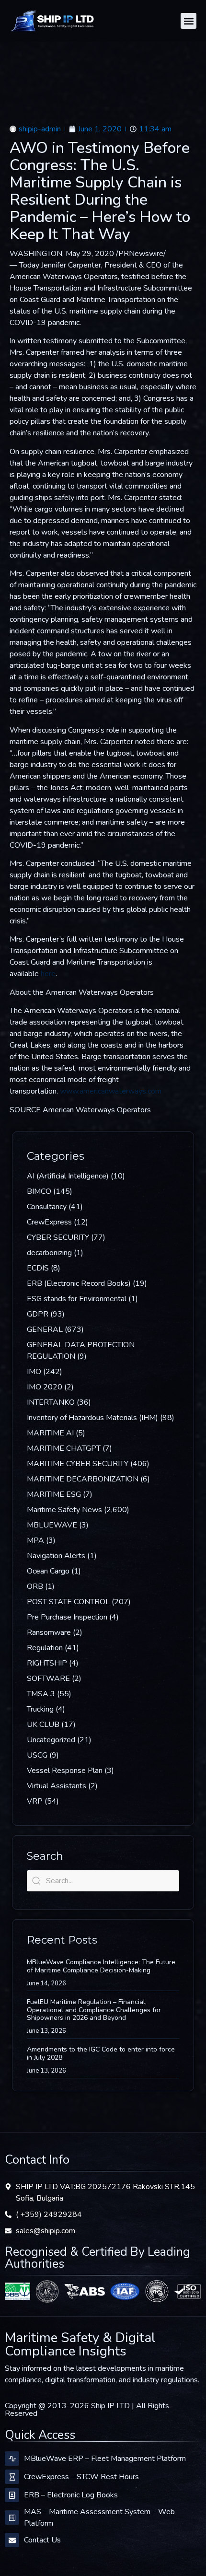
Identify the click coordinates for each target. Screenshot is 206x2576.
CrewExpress (49, 1222)
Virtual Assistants (57, 1786)
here (48, 974)
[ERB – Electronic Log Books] (12, 2495)
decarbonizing (49, 1253)
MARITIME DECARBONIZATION (83, 1479)
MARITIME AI (50, 1433)
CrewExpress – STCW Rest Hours (81, 2477)
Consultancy (47, 1207)
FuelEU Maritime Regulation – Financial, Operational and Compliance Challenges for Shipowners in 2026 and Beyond (94, 2010)
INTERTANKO (51, 1402)
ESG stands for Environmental (77, 1299)
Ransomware (49, 1632)
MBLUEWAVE (52, 1525)
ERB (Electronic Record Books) (79, 1283)
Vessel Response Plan (65, 1771)
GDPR (38, 1314)
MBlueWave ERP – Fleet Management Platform (105, 2459)
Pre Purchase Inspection (67, 1617)
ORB (35, 1586)
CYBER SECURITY (58, 1237)
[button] (189, 21)
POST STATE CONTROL (68, 1602)
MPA (35, 1540)
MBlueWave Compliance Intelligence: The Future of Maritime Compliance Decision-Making (101, 1966)
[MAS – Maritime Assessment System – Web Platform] (12, 2518)
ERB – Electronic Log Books (71, 2495)
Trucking (40, 1709)
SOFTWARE (48, 1678)
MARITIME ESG (54, 1494)
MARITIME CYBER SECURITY (78, 1464)
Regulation (45, 1648)
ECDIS (38, 1268)
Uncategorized (51, 1740)
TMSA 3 (41, 1694)
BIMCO (39, 1191)
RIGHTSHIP (47, 1663)
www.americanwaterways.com (111, 1091)
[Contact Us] (12, 2540)
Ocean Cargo (48, 1571)
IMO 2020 (45, 1387)
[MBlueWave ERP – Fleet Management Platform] (12, 2459)
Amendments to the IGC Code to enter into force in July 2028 (101, 2053)
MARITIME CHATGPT (64, 1448)
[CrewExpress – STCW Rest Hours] (12, 2477)
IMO (34, 1372)
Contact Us (42, 2540)
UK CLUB (43, 1725)
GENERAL (45, 1329)
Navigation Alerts (56, 1556)
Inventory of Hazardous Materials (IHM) (92, 1418)
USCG (37, 1755)
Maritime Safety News (64, 1510)
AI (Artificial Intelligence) (68, 1176)
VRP (35, 1801)
